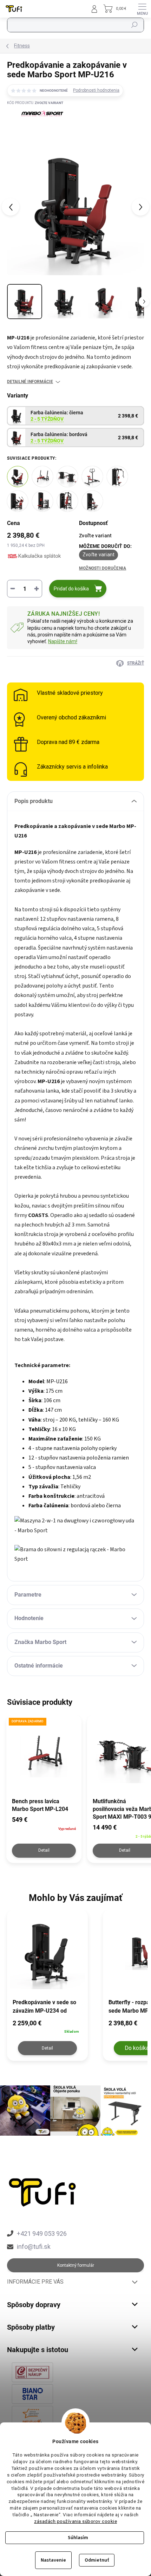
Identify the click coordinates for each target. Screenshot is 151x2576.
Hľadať (135, 25)
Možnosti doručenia (103, 568)
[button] (47, 2026)
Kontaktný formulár (76, 2265)
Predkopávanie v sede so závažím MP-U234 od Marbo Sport (44, 2007)
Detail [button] (47, 2048)
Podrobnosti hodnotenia (96, 90)
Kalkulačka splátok (40, 556)
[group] (51, 1989)
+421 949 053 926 (42, 2234)
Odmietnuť (97, 2560)
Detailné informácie (30, 382)
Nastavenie (53, 2560)
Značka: (35, 128)
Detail (44, 1850)
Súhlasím (78, 2538)
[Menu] (142, 9)
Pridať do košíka (71, 589)
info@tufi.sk (34, 2247)
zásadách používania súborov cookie (75, 2521)
